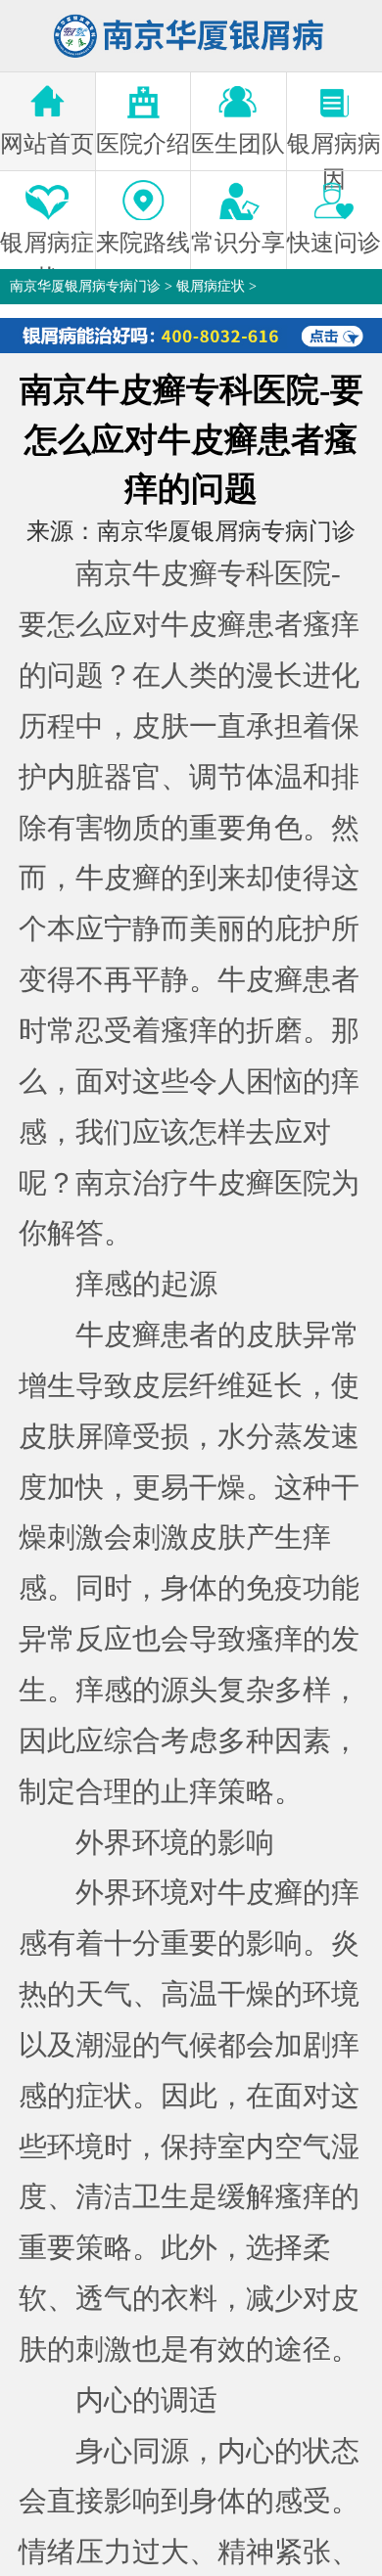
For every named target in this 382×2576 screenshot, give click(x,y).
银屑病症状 (211, 286)
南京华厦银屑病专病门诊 (85, 286)
